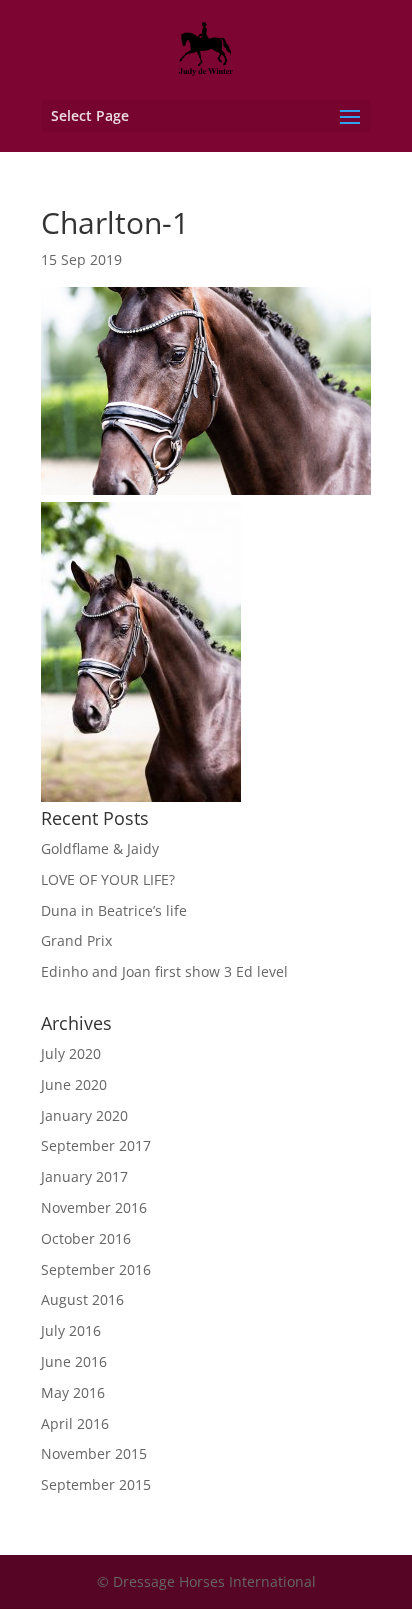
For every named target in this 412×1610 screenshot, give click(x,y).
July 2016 (71, 1330)
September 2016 (96, 1269)
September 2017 (96, 1145)
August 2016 (82, 1299)
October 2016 (86, 1238)
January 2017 (84, 1176)
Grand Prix (76, 940)
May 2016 (73, 1392)
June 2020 (74, 1084)
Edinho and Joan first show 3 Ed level (164, 971)
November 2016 (94, 1207)
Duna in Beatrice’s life (114, 910)
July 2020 (71, 1053)
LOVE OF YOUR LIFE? (108, 879)
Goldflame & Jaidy (100, 848)
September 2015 (96, 1484)
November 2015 (94, 1453)
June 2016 (74, 1361)
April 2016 (75, 1423)
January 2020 (84, 1115)
